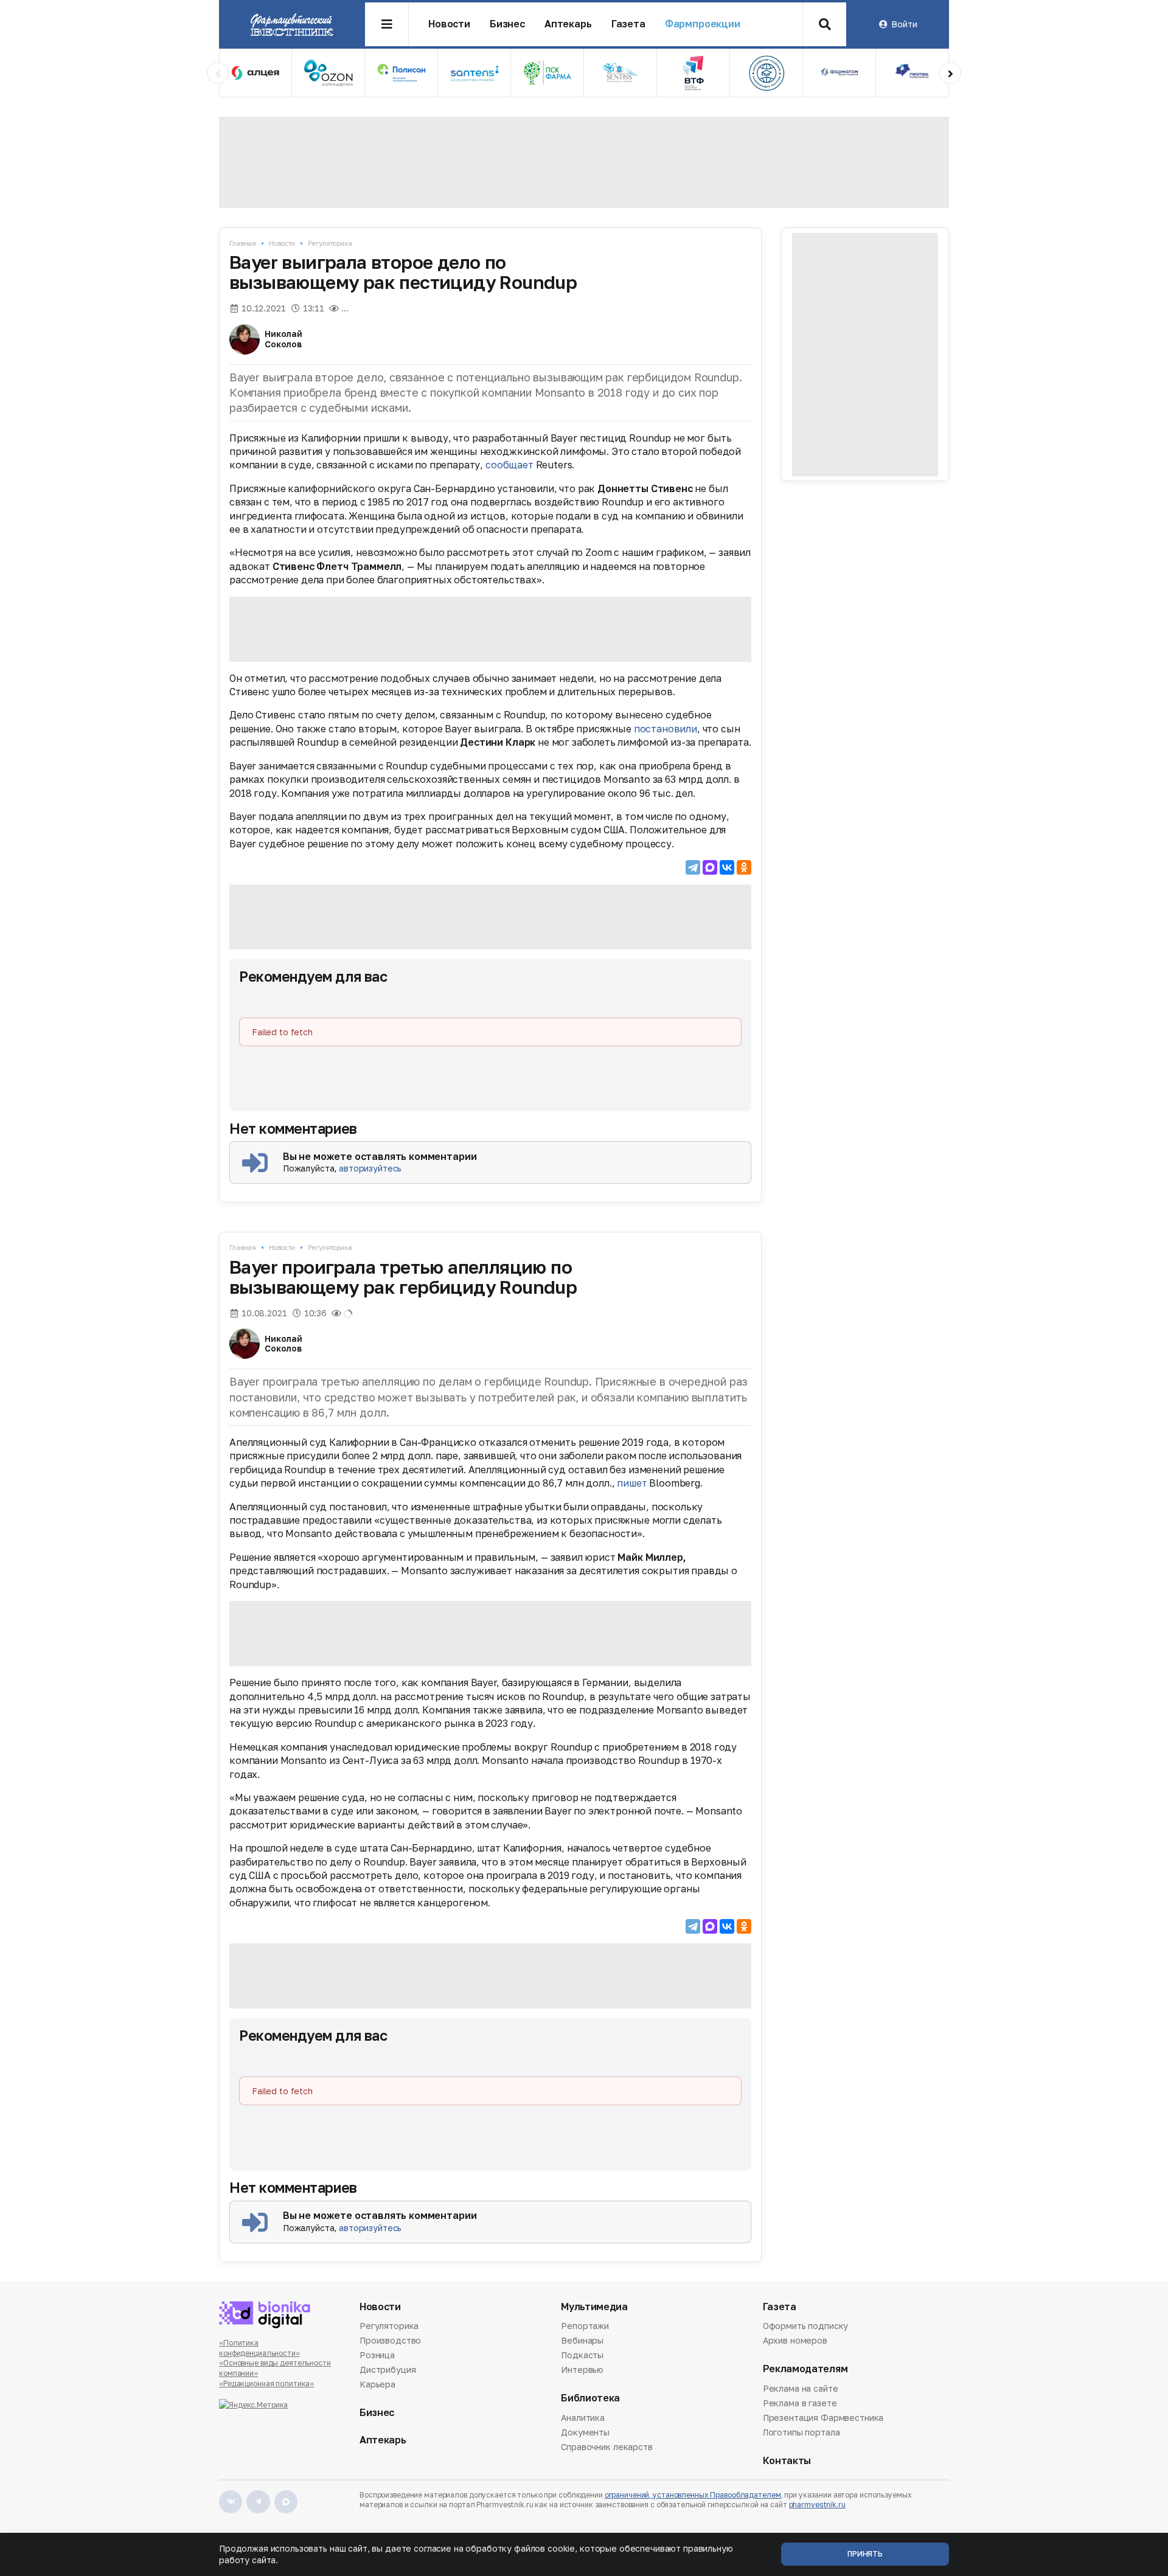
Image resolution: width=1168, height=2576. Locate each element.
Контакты (787, 2461)
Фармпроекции (703, 24)
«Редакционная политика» (266, 2383)
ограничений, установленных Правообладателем (693, 2495)
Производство (390, 2340)
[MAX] (710, 867)
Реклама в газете (800, 2403)
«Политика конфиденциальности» (259, 2348)
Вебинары (582, 2340)
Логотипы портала (801, 2432)
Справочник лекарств (607, 2447)
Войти (904, 24)
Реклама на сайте (801, 2389)
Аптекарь (568, 24)
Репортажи (585, 2327)
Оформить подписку (806, 2327)
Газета (628, 24)
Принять (865, 2554)
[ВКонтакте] (727, 867)
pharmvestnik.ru (817, 2505)
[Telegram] (693, 867)
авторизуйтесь (370, 1168)
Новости (449, 24)
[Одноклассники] (744, 867)
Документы (585, 2432)
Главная (243, 243)
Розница (377, 2355)
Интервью (582, 2369)
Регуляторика (330, 243)
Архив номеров (795, 2340)
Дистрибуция (388, 2369)
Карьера (377, 2384)
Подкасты (582, 2355)
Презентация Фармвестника (823, 2418)
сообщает (509, 465)
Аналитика (583, 2418)
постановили (666, 729)
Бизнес (507, 24)
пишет (632, 1483)
